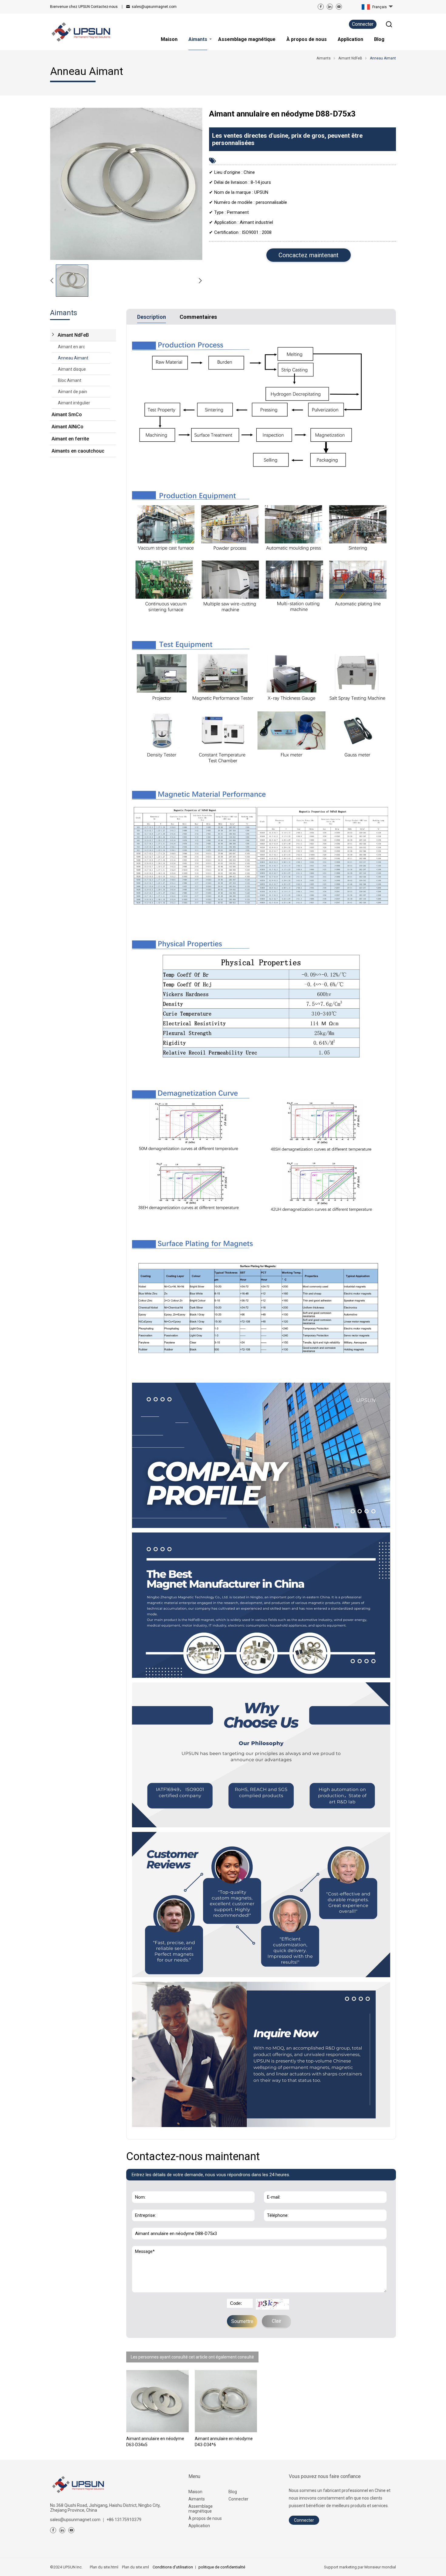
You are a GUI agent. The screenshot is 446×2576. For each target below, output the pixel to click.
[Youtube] (339, 7)
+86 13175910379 (124, 2520)
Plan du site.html (104, 2567)
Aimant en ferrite (70, 439)
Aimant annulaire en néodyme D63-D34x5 (155, 2442)
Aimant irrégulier (74, 403)
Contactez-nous (84, 7)
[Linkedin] (330, 7)
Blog (233, 2492)
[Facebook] (321, 7)
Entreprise (144, 2206)
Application (199, 2526)
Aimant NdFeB (73, 335)
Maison (195, 2492)
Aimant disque (72, 369)
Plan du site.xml (135, 2567)
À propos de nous (205, 2518)
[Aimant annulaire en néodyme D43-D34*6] (226, 2401)
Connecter (363, 24)
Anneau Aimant (73, 358)
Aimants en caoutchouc (78, 451)
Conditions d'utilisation (173, 2567)
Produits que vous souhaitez (164, 2224)
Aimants (197, 2499)
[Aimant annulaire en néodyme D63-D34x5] (157, 2401)
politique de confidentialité (222, 2567)
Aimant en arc (71, 347)
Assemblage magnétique (201, 2509)
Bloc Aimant (70, 380)
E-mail (272, 2188)
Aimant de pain (73, 392)
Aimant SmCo (67, 415)
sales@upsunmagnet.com (154, 7)
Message (146, 2249)
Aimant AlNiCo (68, 427)
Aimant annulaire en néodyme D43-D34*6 (224, 2442)
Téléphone (276, 2206)
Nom (139, 2188)
